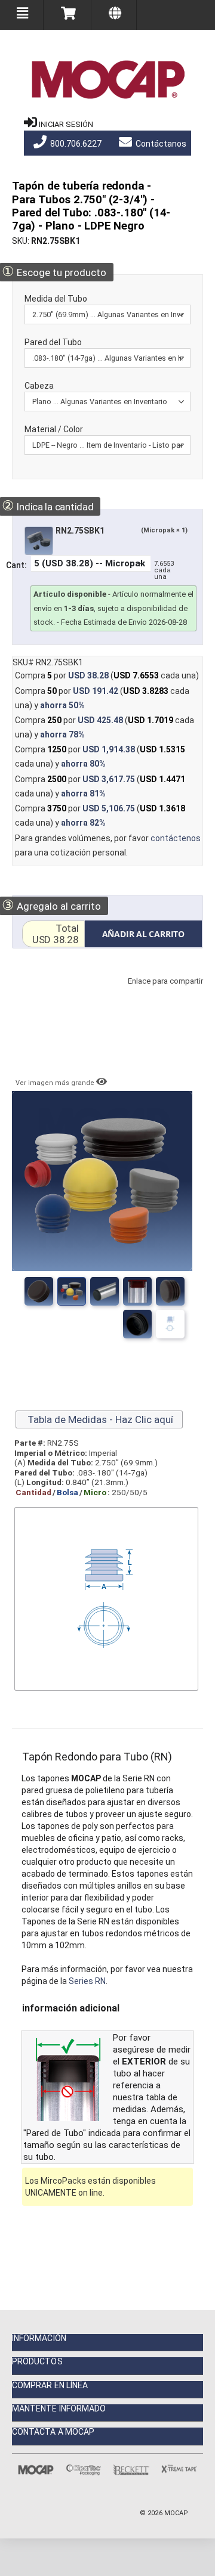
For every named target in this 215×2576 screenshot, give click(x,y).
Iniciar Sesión (66, 124)
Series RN (87, 1981)
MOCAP (176, 2513)
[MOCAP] (107, 80)
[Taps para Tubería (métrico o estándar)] (72, 1291)
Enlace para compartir (162, 993)
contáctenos (176, 838)
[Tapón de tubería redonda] (137, 1324)
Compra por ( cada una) (107, 675)
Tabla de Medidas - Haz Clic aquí (99, 1419)
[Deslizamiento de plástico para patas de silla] (170, 1324)
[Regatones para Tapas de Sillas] (170, 1291)
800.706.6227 (75, 144)
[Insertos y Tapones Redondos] (137, 1291)
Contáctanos (160, 144)
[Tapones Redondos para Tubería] (39, 1291)
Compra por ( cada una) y (102, 698)
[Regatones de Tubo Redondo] (105, 1291)
